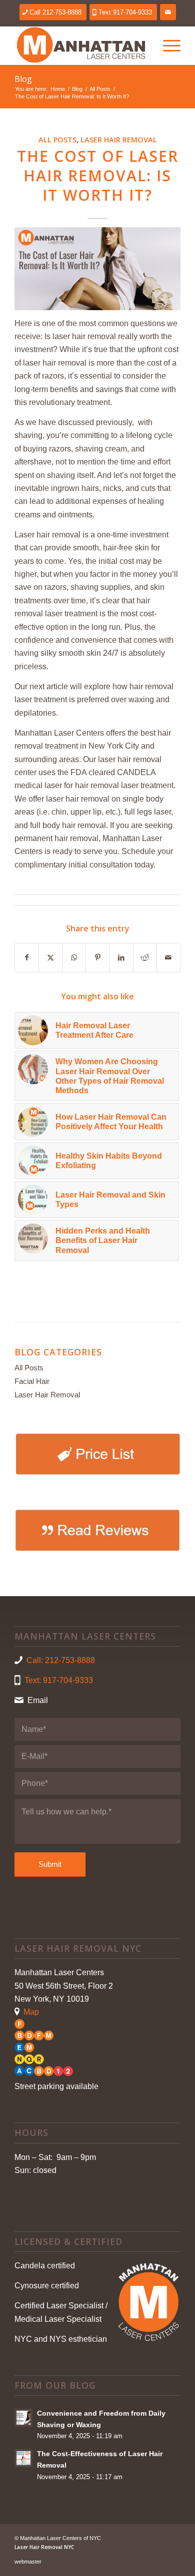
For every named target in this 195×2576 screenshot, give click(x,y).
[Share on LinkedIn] (121, 957)
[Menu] (167, 45)
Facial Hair (32, 1381)
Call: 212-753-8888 (61, 1660)
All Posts (57, 140)
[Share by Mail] (168, 957)
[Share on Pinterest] (97, 957)
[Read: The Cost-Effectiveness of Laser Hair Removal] (23, 2458)
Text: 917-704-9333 (59, 1680)
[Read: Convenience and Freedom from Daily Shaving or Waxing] (23, 2418)
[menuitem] (167, 45)
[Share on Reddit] (145, 957)
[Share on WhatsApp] (74, 957)
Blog (23, 79)
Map (31, 2012)
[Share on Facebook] (27, 957)
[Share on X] (50, 957)
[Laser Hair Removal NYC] (81, 45)
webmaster (28, 2562)
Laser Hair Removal (119, 140)
